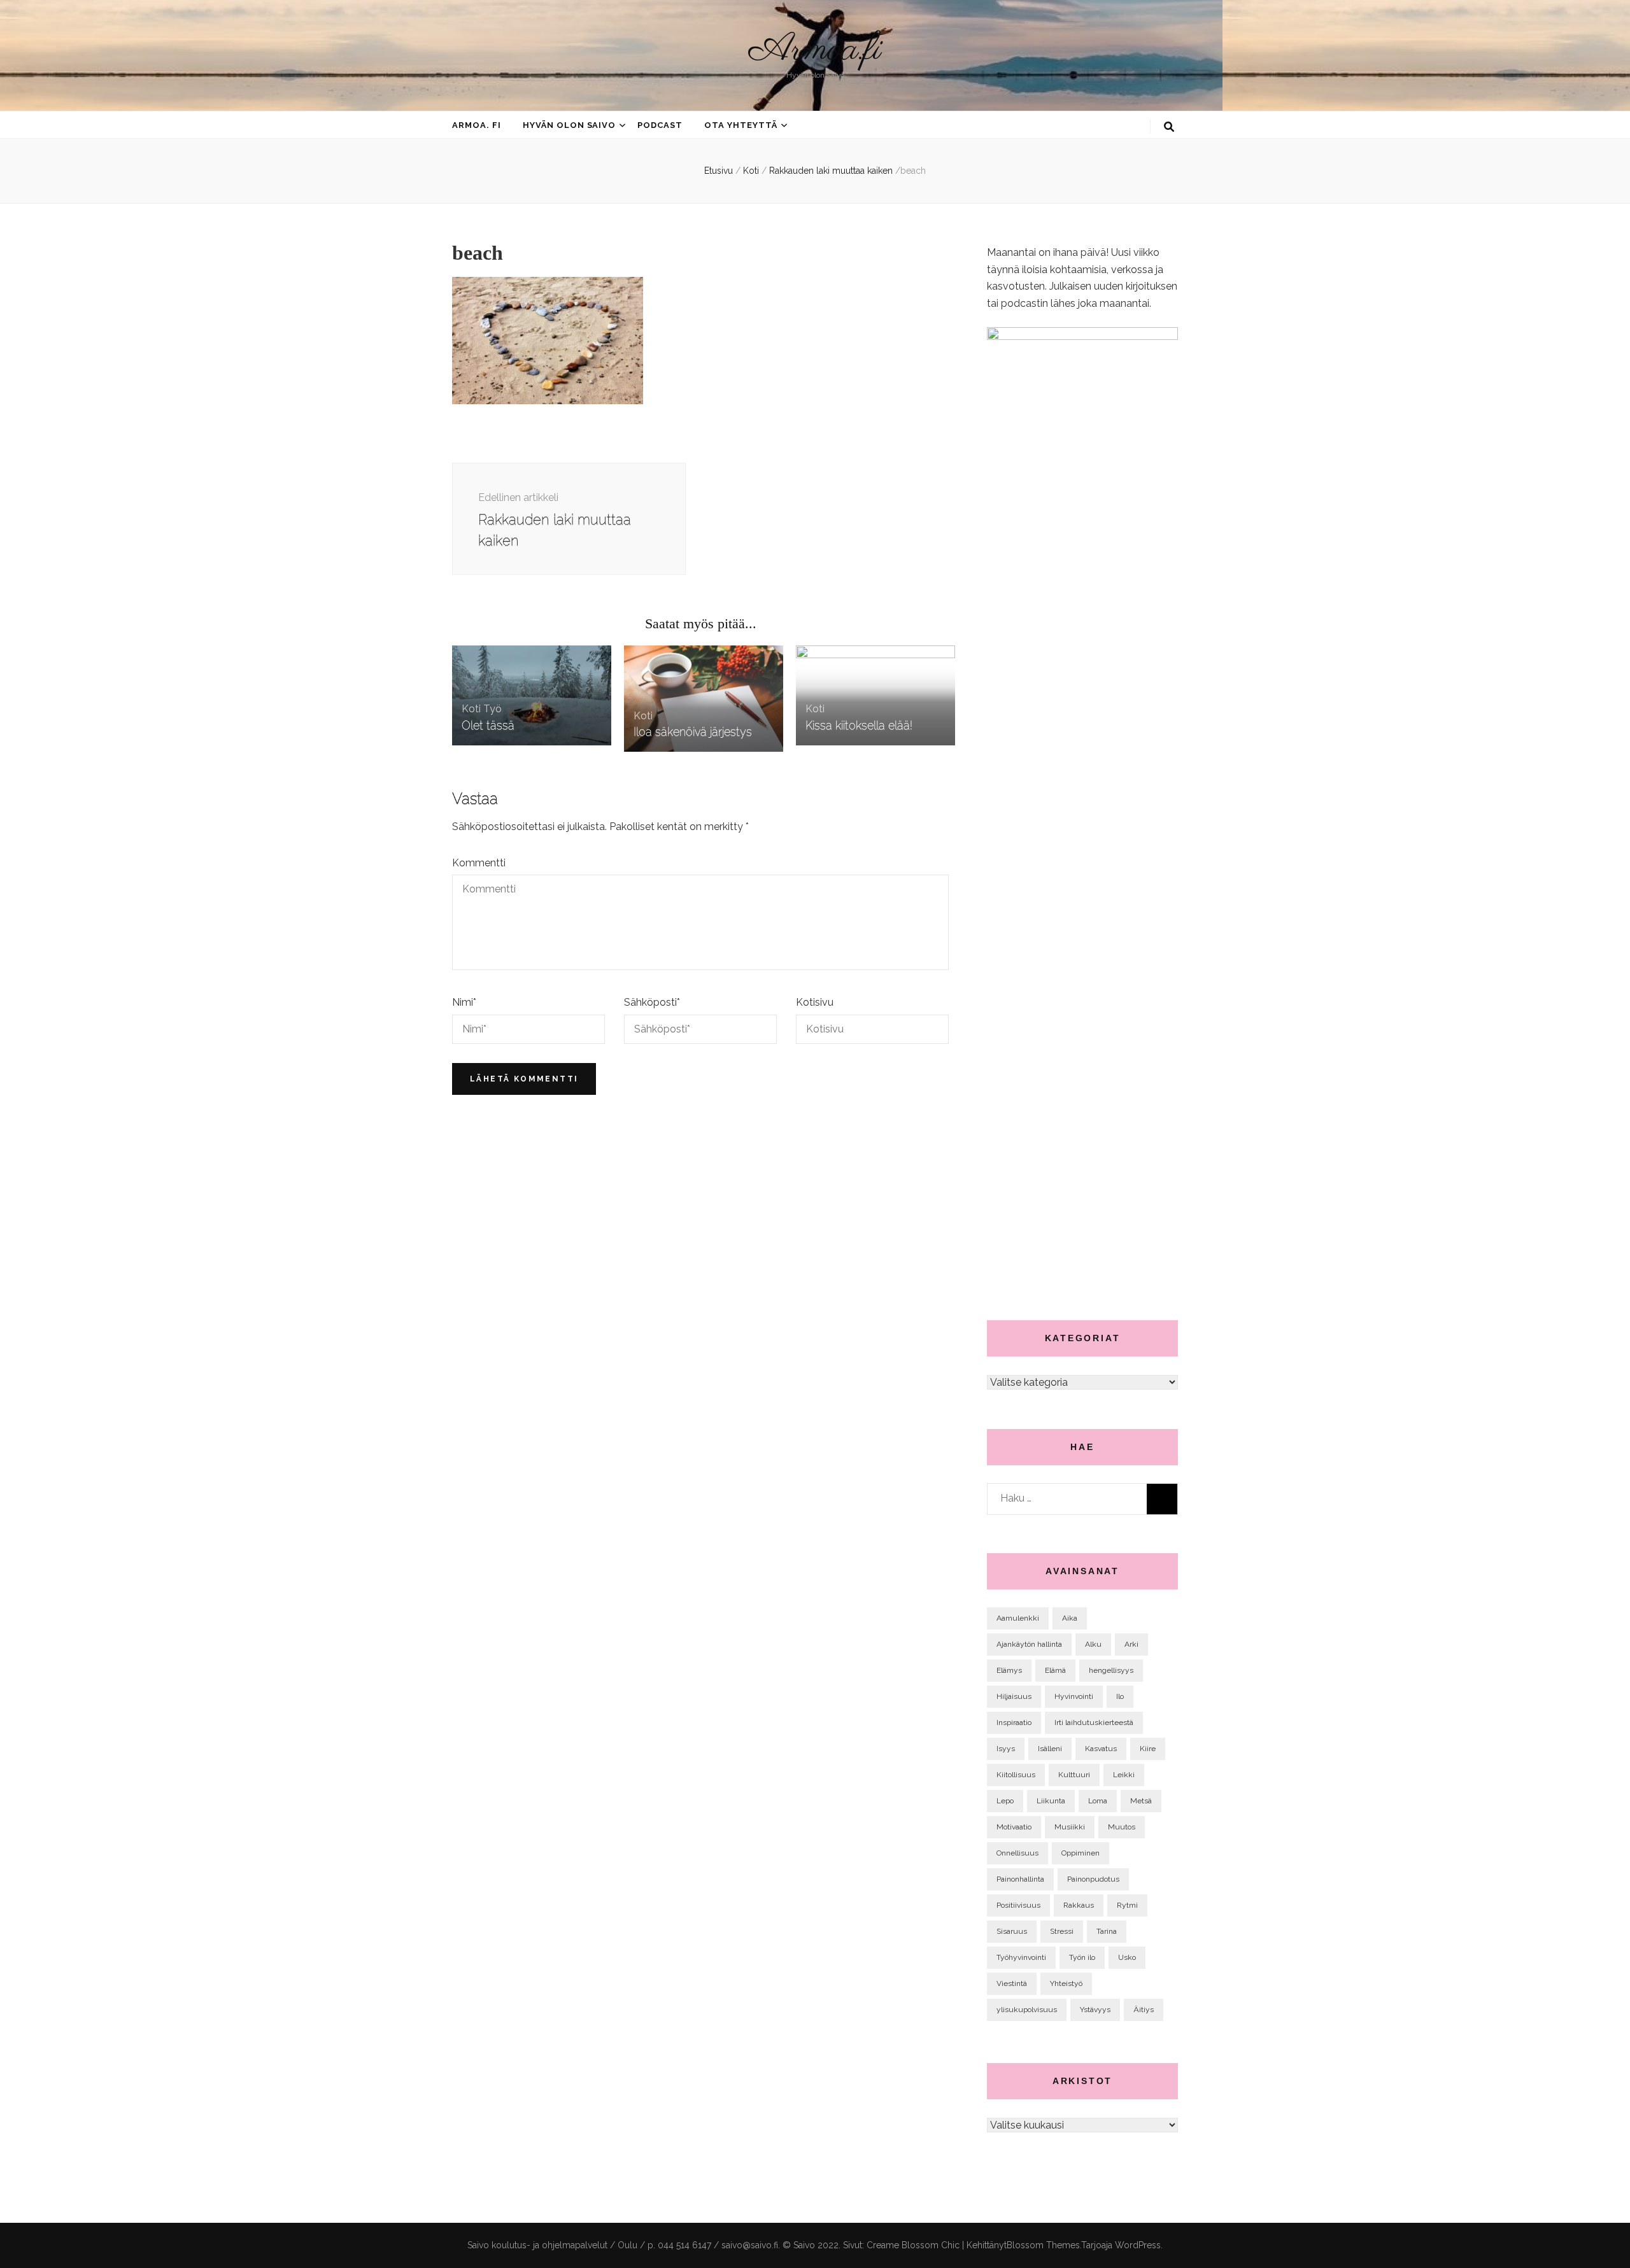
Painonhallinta (1020, 1879)
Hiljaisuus (1014, 1696)
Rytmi (1127, 1905)
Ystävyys (1095, 2010)
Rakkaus (1079, 1905)
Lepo (1005, 1801)
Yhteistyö (1066, 1983)
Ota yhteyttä (741, 125)
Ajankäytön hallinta (1029, 1644)
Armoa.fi (815, 50)
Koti (751, 171)
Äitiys (1144, 2010)
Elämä (1055, 1670)
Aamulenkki (1018, 1618)
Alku (1093, 1644)
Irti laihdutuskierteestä (1094, 1722)
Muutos (1122, 1827)
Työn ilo (1082, 1957)
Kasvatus (1101, 1749)
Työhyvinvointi (1021, 1957)
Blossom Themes (1043, 2245)
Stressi (1062, 1931)
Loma (1098, 1801)
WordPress (1138, 2245)
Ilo (1120, 1696)
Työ (493, 709)
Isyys (1006, 1749)
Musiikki (1070, 1827)
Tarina (1107, 1931)
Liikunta (1051, 1801)
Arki (1131, 1644)
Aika (1070, 1618)
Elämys (1009, 1670)
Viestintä (1012, 1983)
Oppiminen (1081, 1853)
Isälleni (1050, 1749)
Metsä (1141, 1801)
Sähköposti (652, 1002)
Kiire (1148, 1749)
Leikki (1124, 1775)
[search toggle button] (1169, 127)
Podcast (660, 125)
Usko (1127, 1957)
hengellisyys (1111, 1670)
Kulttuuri (1074, 1775)
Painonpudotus (1093, 1879)
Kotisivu (815, 1002)
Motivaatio (1014, 1827)
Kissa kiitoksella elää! (859, 725)
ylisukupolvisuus (1027, 2010)
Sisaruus (1012, 1931)
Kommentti (479, 863)
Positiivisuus (1018, 1905)
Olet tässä (488, 725)
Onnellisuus (1017, 1853)
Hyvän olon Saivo (570, 125)
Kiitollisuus (1016, 1775)
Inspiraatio (1014, 1722)
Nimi (464, 1002)
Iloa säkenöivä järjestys (693, 732)
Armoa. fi (477, 125)
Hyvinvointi (1074, 1696)
